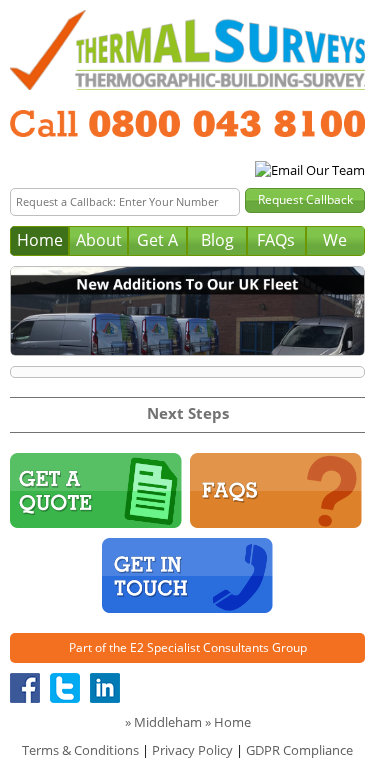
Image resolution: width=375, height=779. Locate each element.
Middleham (168, 722)
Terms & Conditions (80, 750)
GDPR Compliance (299, 750)
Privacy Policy (192, 750)
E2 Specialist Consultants (199, 647)
